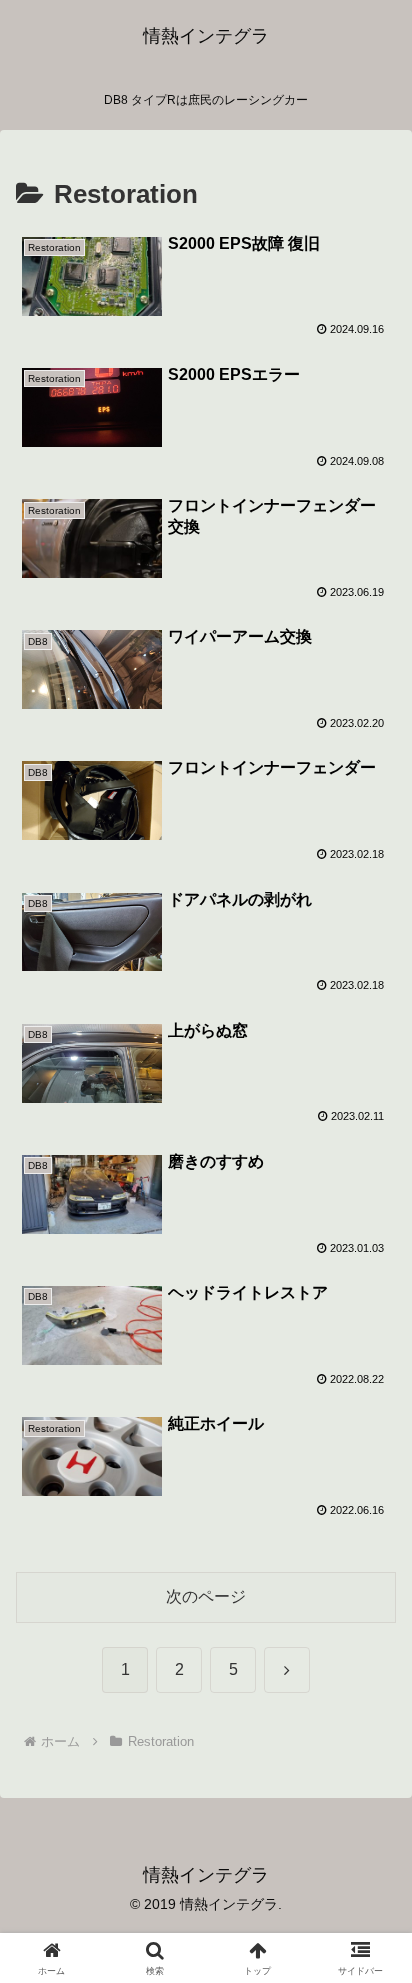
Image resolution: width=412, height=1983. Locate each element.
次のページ (206, 1596)
